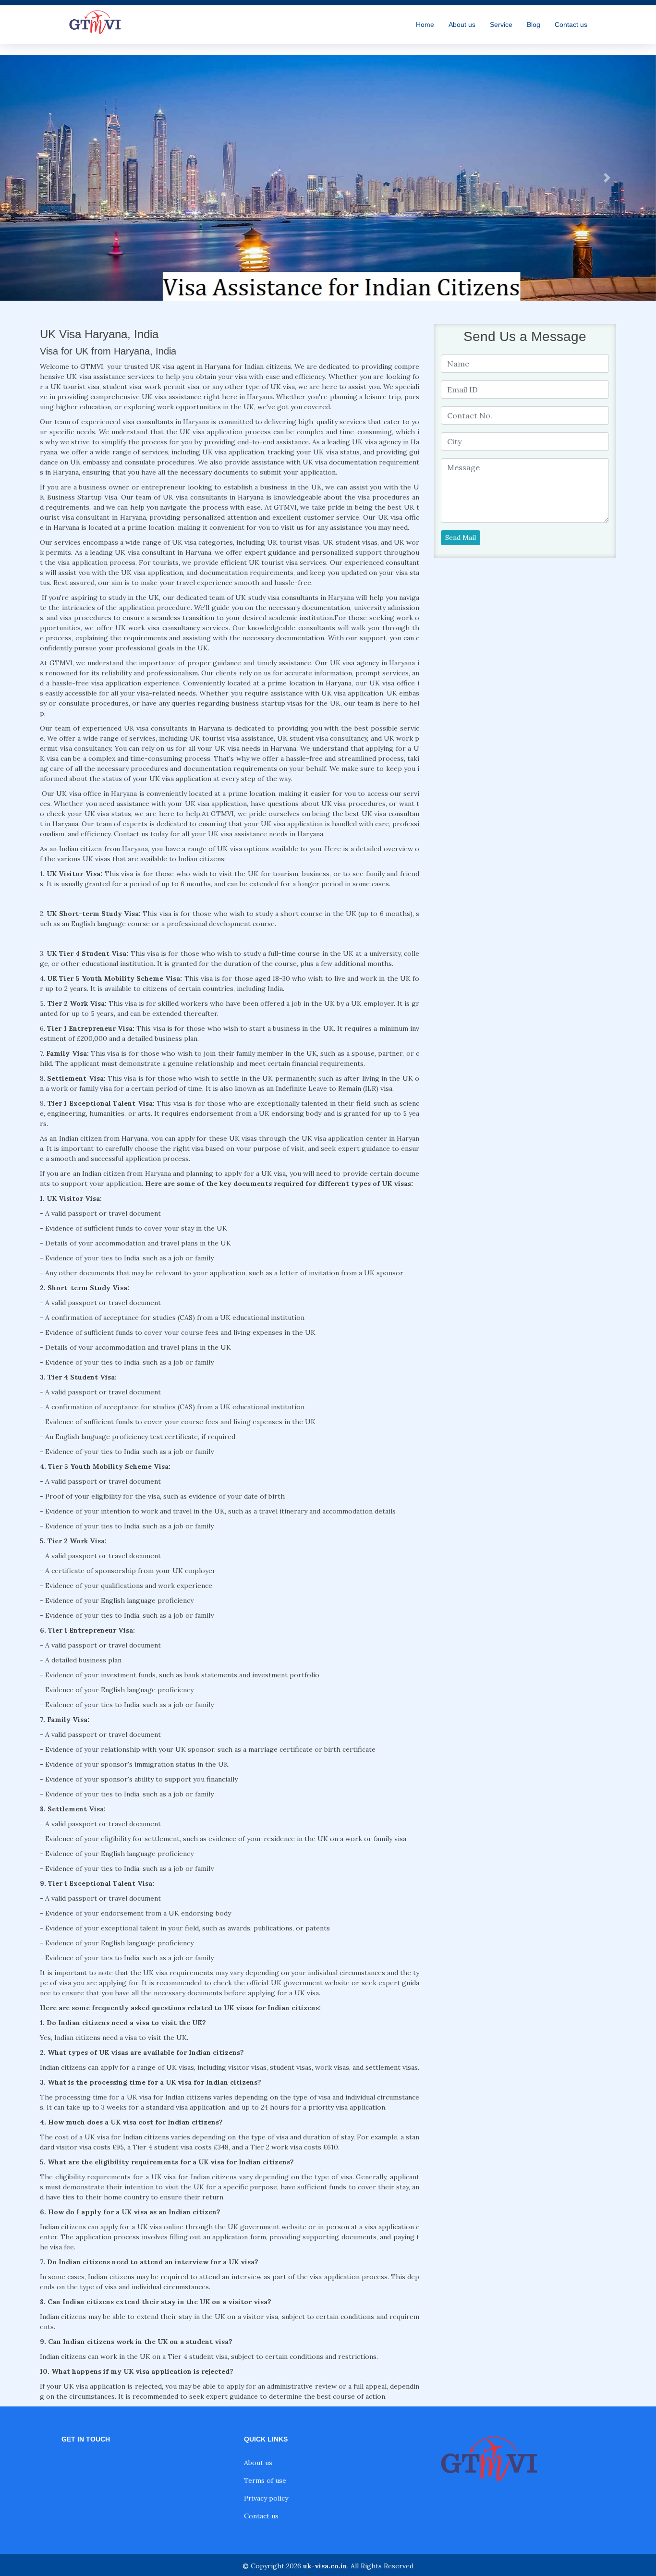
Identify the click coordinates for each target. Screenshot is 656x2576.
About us (462, 24)
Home (425, 24)
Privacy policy (266, 2498)
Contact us (571, 24)
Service (501, 24)
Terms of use (265, 2480)
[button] (49, 178)
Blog (534, 24)
